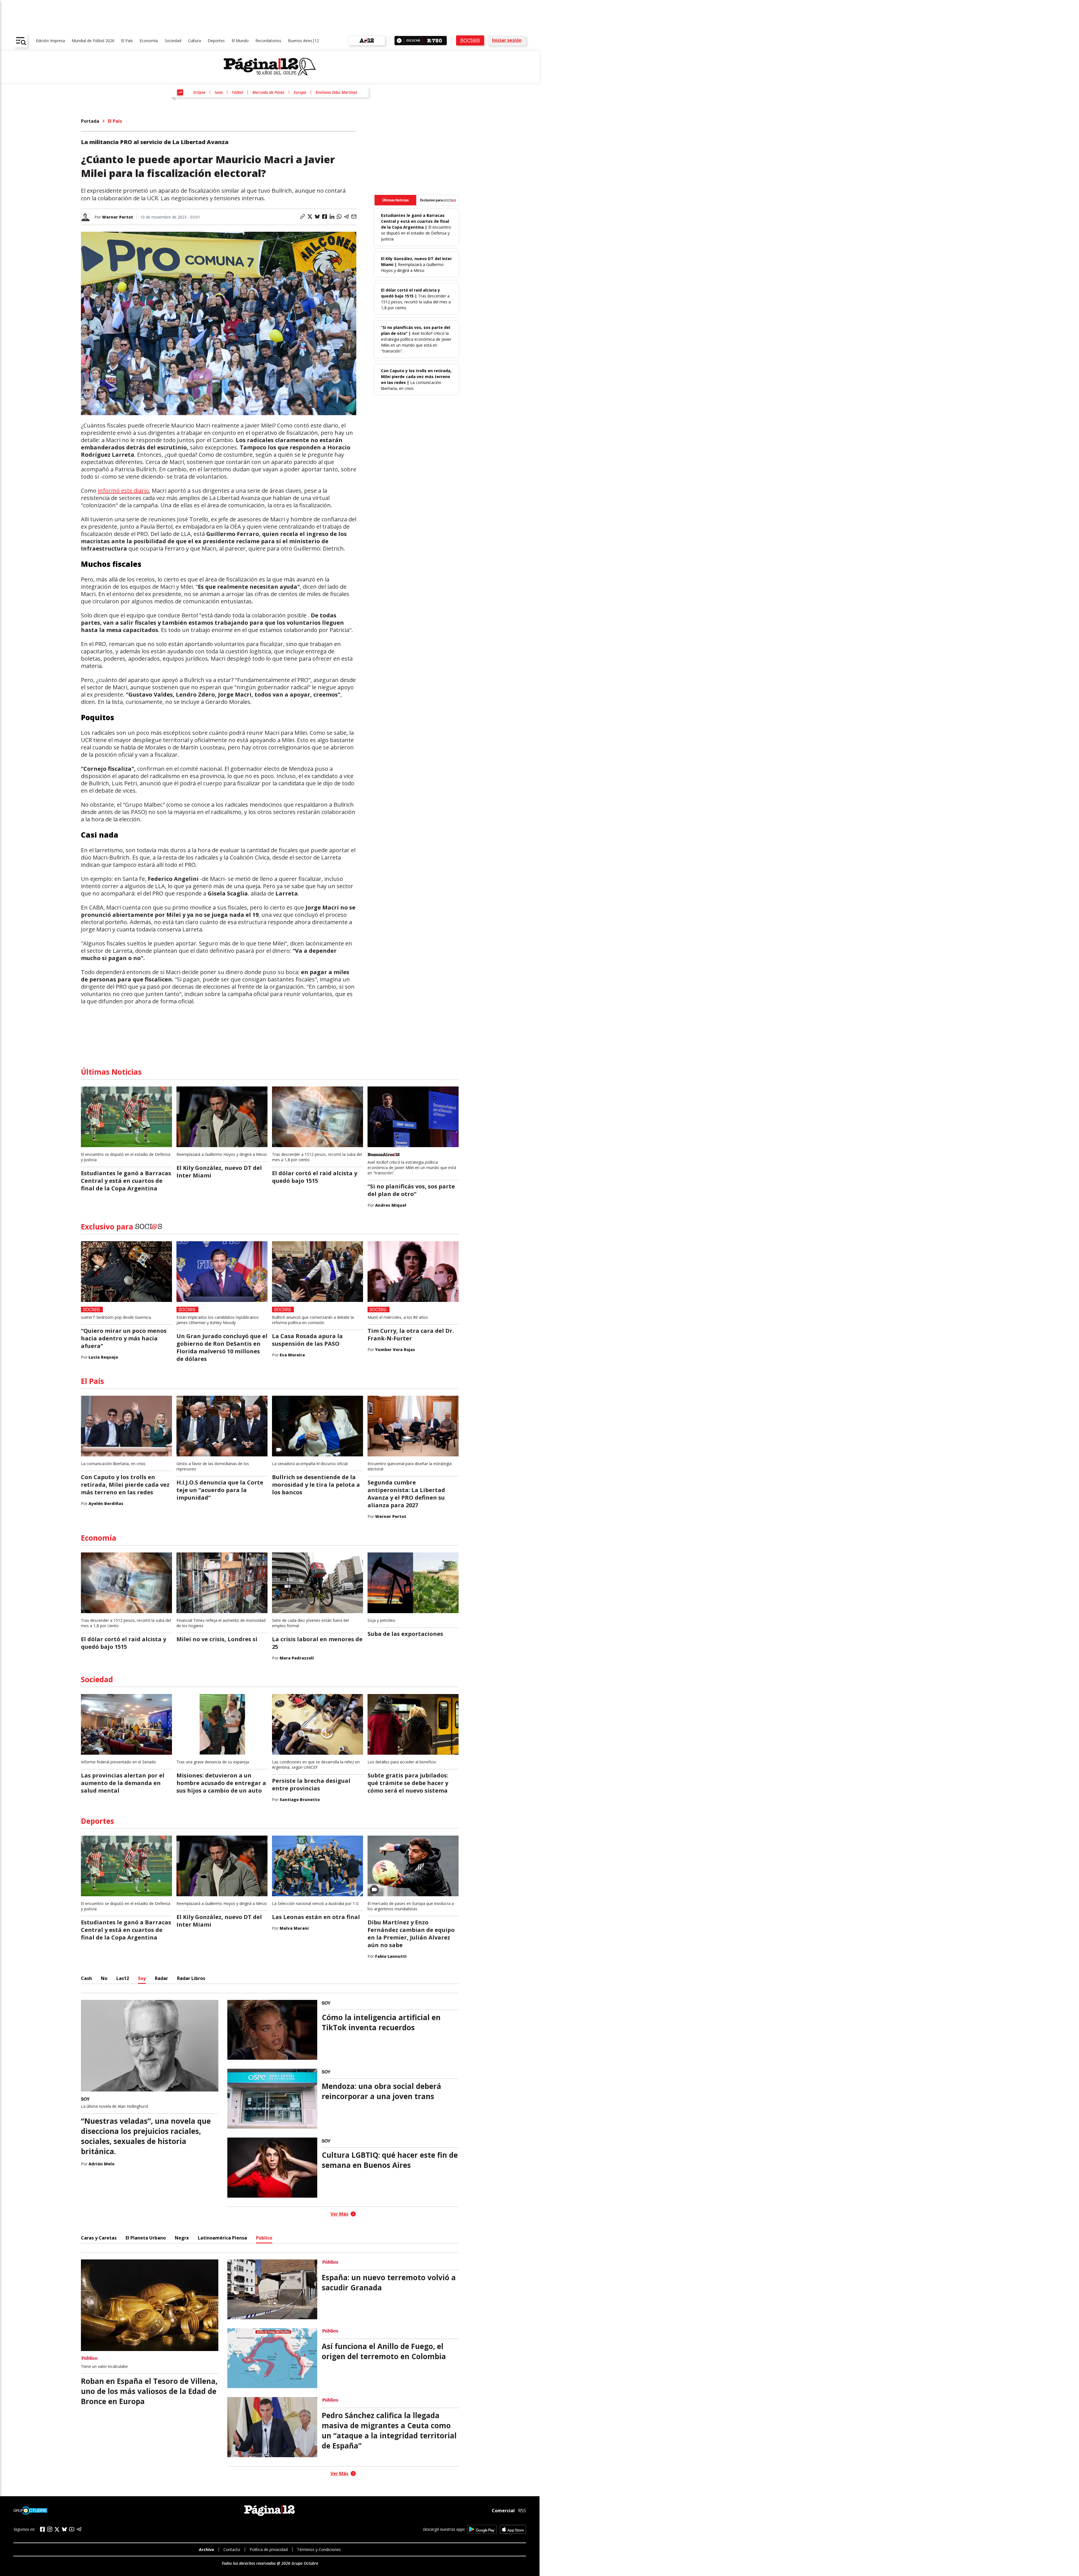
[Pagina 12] (270, 67)
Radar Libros (191, 1978)
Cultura (194, 41)
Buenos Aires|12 (303, 41)
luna (219, 92)
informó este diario (123, 491)
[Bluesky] (64, 2529)
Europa (300, 92)
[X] (57, 2529)
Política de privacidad (269, 2549)
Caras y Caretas (99, 2238)
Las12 (123, 1978)
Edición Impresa (50, 41)
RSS (522, 2511)
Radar (161, 1978)
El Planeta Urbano (146, 2238)
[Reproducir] (399, 41)
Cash (86, 1978)
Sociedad (173, 41)
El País (127, 41)
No (104, 1978)
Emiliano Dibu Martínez (336, 92)
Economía (149, 41)
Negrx (182, 2238)
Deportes (216, 41)
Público (264, 2238)
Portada (90, 121)
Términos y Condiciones (319, 2549)
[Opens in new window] (482, 2529)
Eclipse (199, 92)
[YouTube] (72, 2529)
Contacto (232, 2549)
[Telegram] (79, 2529)
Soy (142, 1978)
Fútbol (237, 92)
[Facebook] (42, 2529)
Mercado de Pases (268, 92)
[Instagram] (50, 2529)
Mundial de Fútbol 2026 (93, 41)
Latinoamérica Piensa (222, 2238)
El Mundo (240, 41)
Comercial (503, 2511)
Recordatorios (268, 41)
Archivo (207, 2549)
